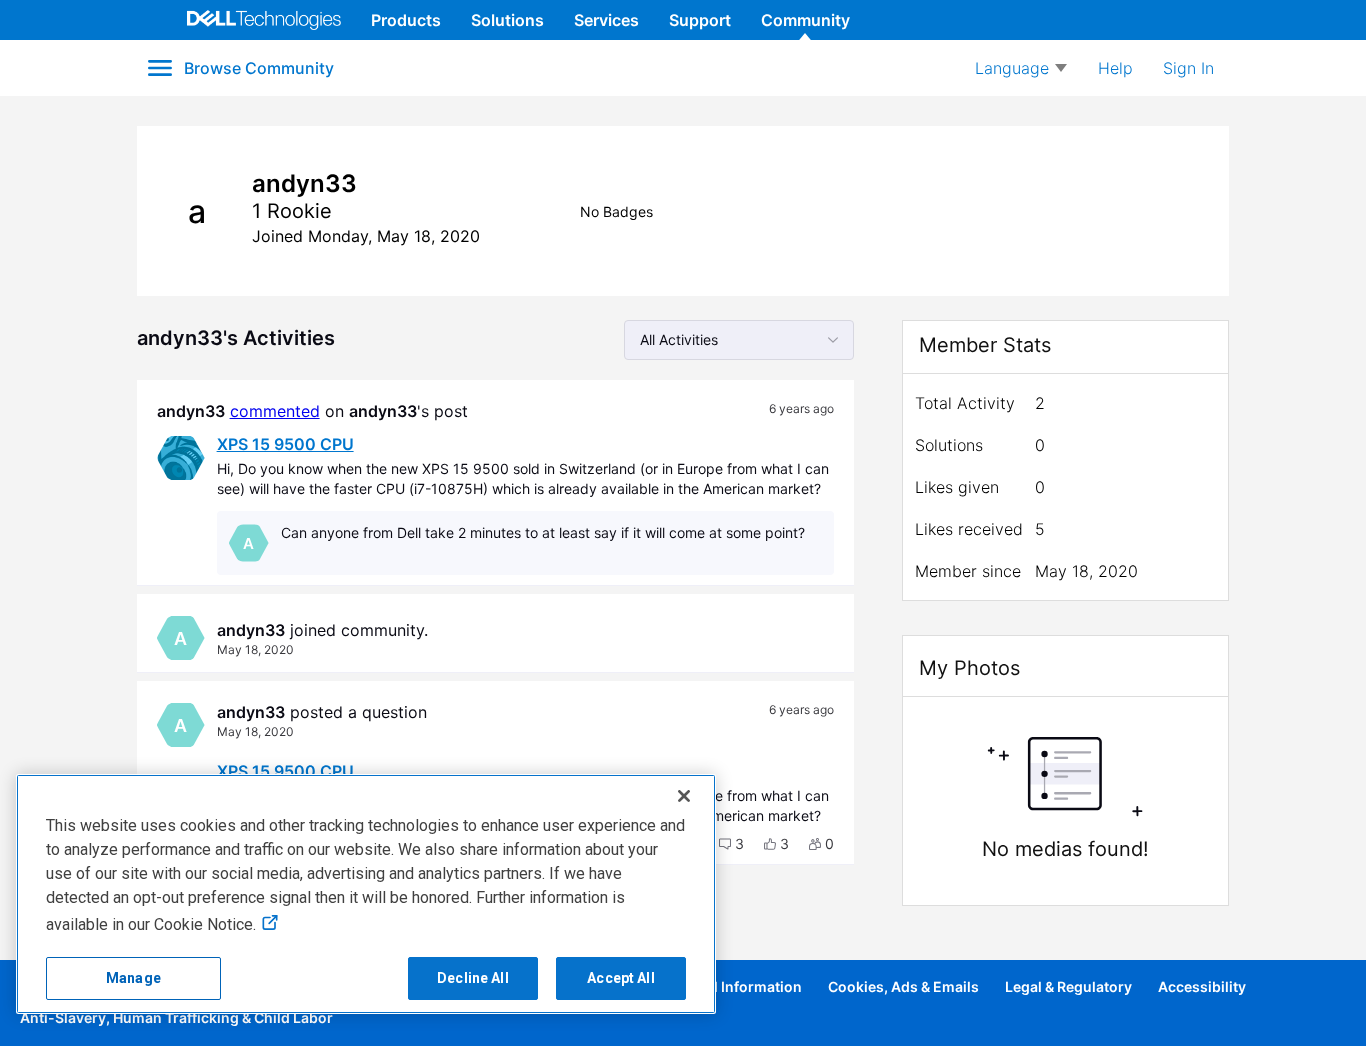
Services (606, 20)
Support (700, 20)
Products (406, 20)
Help (1115, 68)
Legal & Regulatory (1068, 986)
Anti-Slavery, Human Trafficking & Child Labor (176, 1017)
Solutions (507, 20)
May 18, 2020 (255, 649)
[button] (731, 844)
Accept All (620, 978)
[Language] (1021, 68)
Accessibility (1202, 986)
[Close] (684, 796)
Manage (133, 978)
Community (805, 20)
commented (275, 411)
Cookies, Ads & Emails (903, 986)
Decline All (473, 978)
